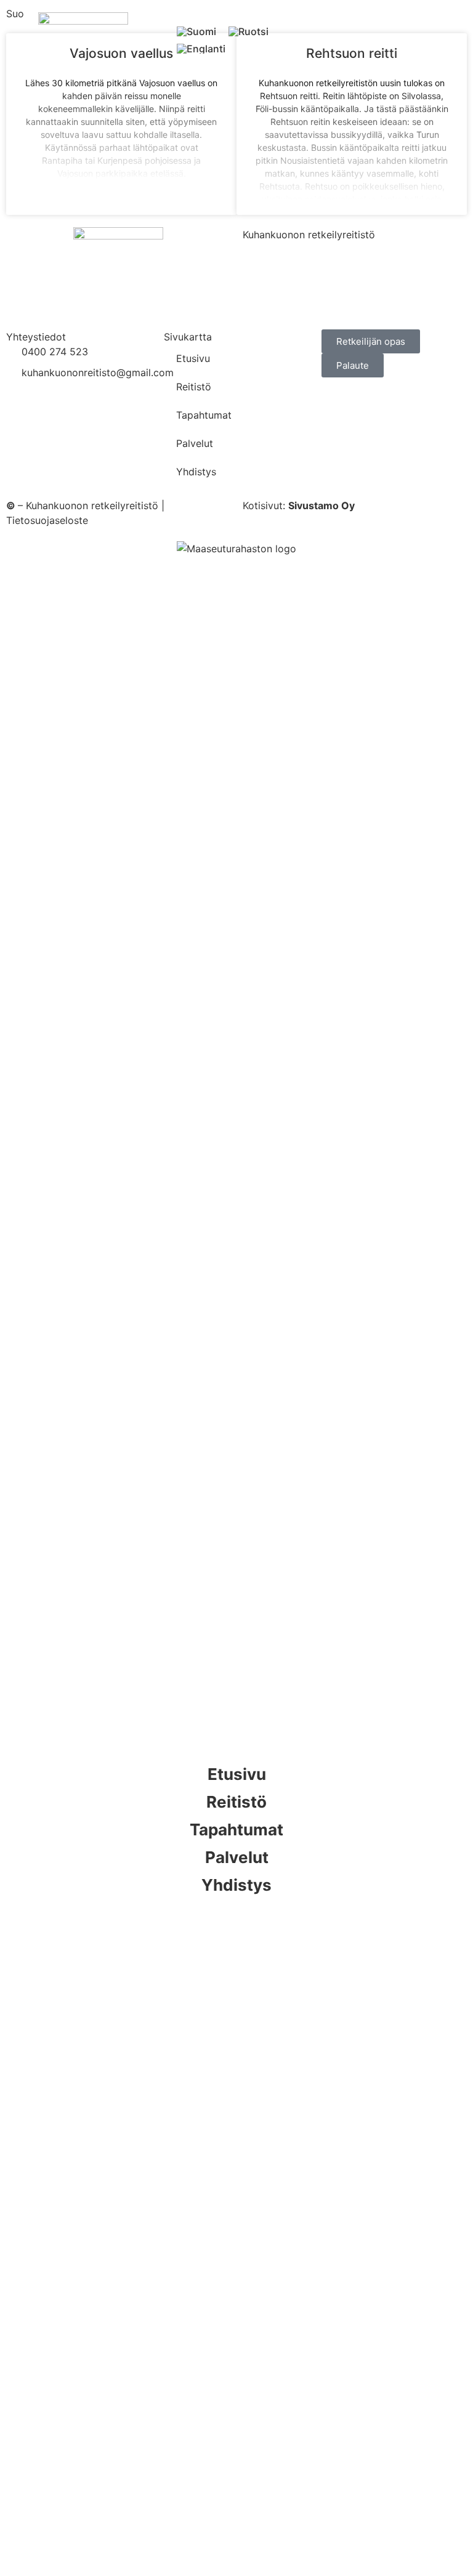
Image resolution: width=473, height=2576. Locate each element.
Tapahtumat (204, 415)
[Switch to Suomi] (196, 31)
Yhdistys (196, 472)
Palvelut (195, 443)
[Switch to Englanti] (201, 49)
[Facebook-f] (236, 1926)
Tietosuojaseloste (47, 520)
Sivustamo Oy (321, 505)
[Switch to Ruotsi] (249, 31)
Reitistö (194, 387)
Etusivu (193, 358)
